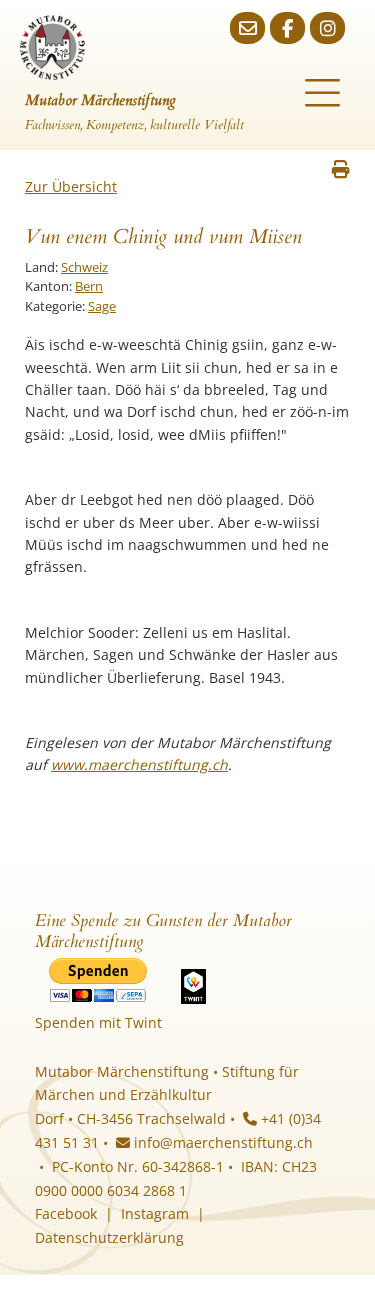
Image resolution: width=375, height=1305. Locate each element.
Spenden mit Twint (98, 1022)
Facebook (66, 1213)
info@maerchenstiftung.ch (221, 1142)
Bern (89, 286)
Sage (102, 306)
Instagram (155, 1213)
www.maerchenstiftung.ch (139, 764)
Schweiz (84, 267)
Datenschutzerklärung (109, 1237)
